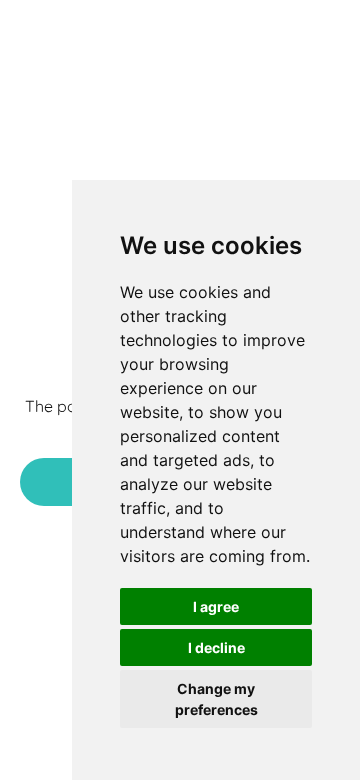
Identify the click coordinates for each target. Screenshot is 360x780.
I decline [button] (216, 647)
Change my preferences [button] (216, 699)
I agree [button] (216, 606)
